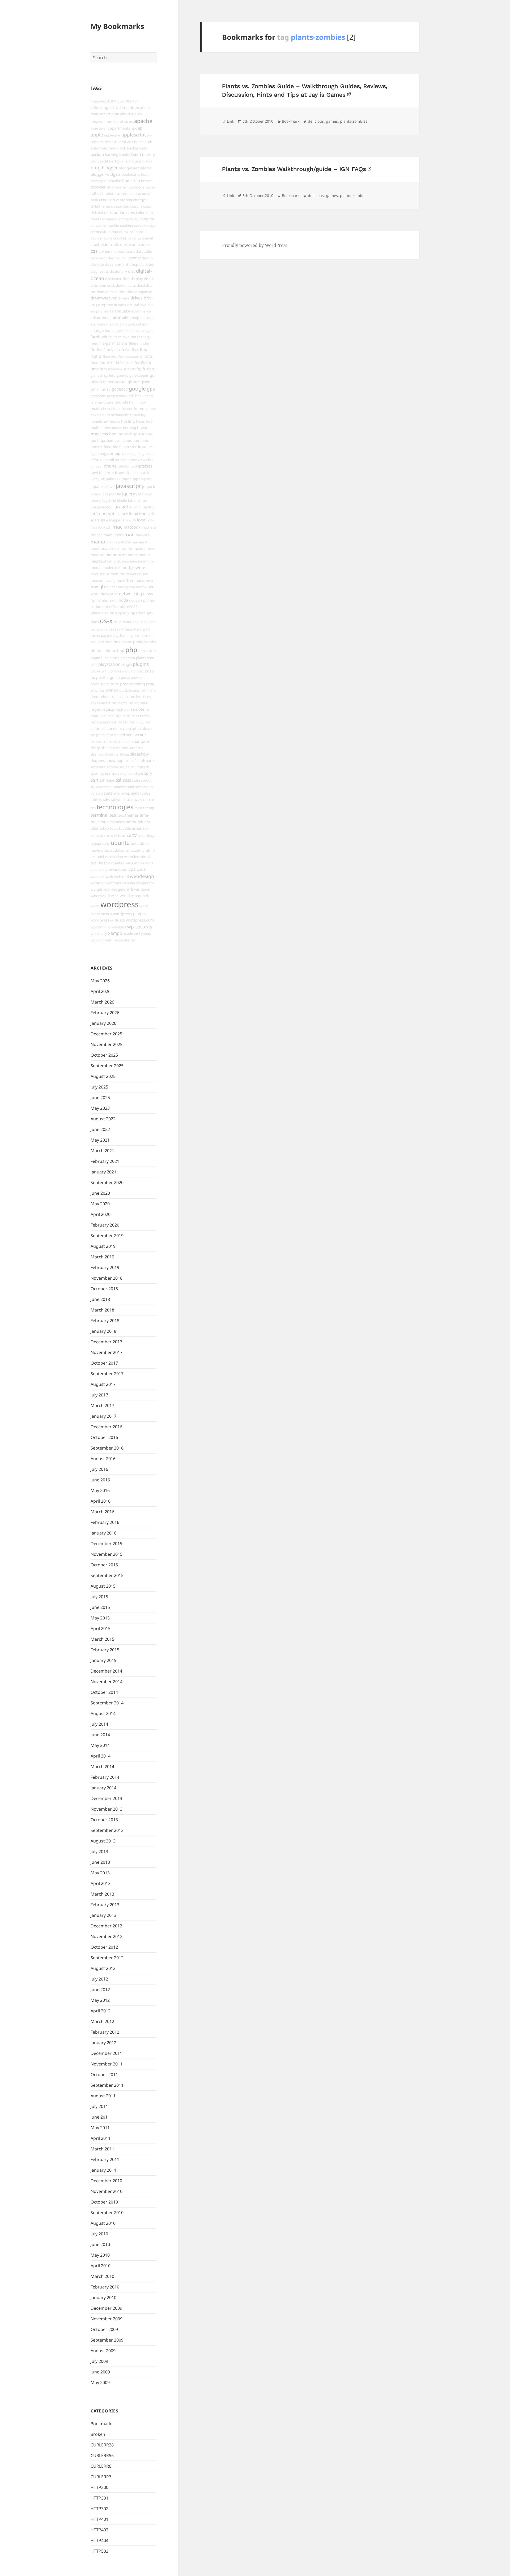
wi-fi (107, 889)
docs (132, 285)
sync (135, 793)
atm (123, 142)
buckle (139, 187)
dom (100, 292)
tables (145, 793)
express (137, 330)
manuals (113, 542)
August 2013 (103, 1841)
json (140, 494)
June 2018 (100, 1299)
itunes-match (138, 473)
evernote (123, 324)
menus (144, 555)
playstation (109, 664)
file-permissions (114, 343)
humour (114, 440)
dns (103, 285)
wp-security (140, 927)
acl (112, 108)
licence (122, 514)
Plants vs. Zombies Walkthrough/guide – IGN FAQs (294, 169)
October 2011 (104, 2074)
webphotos (145, 883)
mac (117, 527)
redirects (120, 703)
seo (129, 735)
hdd (125, 402)
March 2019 (102, 1257)
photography (145, 642)
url (128, 850)
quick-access (129, 690)
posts (125, 678)
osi (116, 622)
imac (143, 447)
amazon (98, 121)
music (140, 580)
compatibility (128, 219)
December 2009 (106, 2308)
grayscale (98, 396)
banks (125, 154)
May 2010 (100, 2255)
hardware (106, 402)
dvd (143, 305)
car (132, 193)
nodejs (135, 600)
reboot (105, 697)
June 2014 (100, 1735)
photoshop (114, 651)
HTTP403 (99, 2530)
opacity (124, 613)
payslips (119, 636)
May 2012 (100, 2000)
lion (143, 513)
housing (129, 428)
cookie (114, 225)
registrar (123, 709)
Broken (98, 2434)
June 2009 (100, 2372)
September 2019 (107, 1236)
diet (131, 271)
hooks (115, 421)
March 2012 (102, 2021)
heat (117, 409)
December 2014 (106, 1671)
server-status (101, 741)
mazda (139, 548)
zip (133, 940)
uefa (135, 843)
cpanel (148, 238)
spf (125, 773)
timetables (116, 822)
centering (124, 200)
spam (95, 773)
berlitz (114, 161)
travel (112, 835)
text (121, 815)
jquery (129, 494)
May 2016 (100, 1490)
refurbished (138, 703)
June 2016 (100, 1480)
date (94, 258)
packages (148, 622)
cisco (147, 206)
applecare (112, 135)
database (127, 251)
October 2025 (104, 1055)
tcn (152, 800)
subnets (120, 787)
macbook (132, 527)
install (109, 460)
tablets (96, 800)
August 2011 (103, 2096)
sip (140, 748)
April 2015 (101, 1628)
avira (114, 148)
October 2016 (104, 1437)
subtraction (137, 787)
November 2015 (107, 1554)
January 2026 (103, 1023)
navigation (126, 587)
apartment (100, 128)
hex (153, 409)
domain (111, 292)
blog (96, 168)
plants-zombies (354, 121)
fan (133, 337)
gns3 (106, 389)
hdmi (133, 402)
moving (109, 580)
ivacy (95, 479)
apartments (120, 128)
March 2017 (102, 1405)
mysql (97, 587)
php (131, 650)
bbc (93, 161)
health (96, 408)
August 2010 (103, 2223)
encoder (148, 318)
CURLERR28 (102, 2445)
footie (105, 363)
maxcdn (125, 548)
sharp (95, 748)
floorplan (110, 356)
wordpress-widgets (108, 920)
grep (111, 396)
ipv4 (94, 472)
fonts (148, 356)
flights (96, 356)
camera (122, 193)
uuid (100, 857)
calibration (106, 194)
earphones (99, 311)
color (140, 213)
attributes (135, 142)
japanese (99, 487)
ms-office (125, 580)
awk (123, 148)
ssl (119, 780)
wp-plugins (117, 927)
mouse (96, 580)
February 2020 (105, 1225)
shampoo (140, 741)
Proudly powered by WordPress (255, 245)
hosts (140, 421)
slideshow (139, 754)
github (134, 382)
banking (112, 155)
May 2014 (100, 1745)
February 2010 (105, 2287)
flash (120, 350)
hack (139, 396)
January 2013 (103, 1915)
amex (110, 122)
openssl (138, 613)
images (104, 453)
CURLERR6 (101, 2466)
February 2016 (105, 1522)
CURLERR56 (102, 2455)
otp (122, 622)
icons (95, 447)
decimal (114, 258)
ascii (115, 142)
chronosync (133, 206)
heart (108, 409)
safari (96, 728)
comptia (147, 219)
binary (126, 161)
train (147, 828)
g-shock (97, 375)
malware (143, 535)
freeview (115, 369)
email (107, 317)
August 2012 (103, 1968)
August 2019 (103, 1246)
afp (143, 107)
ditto (94, 285)
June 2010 (100, 2244)
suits (108, 793)
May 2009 (100, 2382)
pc (128, 636)
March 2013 (102, 1894)
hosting (128, 421)
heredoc (141, 408)
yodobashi (105, 940)
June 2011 (100, 2117)
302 (121, 101)
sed (122, 735)
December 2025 (106, 1034)
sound (125, 767)
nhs (105, 600)
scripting (98, 735)
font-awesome (131, 356)
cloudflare (118, 212)
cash (94, 200)
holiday (140, 415)
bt (109, 187)
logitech (105, 527)
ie (101, 447)
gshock (122, 396)
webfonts (113, 883)
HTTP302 (99, 2509)
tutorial (125, 835)
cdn (112, 200)
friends (130, 369)
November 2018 (107, 1278)
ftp (139, 369)
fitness (109, 350)
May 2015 (100, 1618)
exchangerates (117, 331)
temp (150, 808)
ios (151, 460)
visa (94, 869)
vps (132, 869)
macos (97, 535)
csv (101, 251)
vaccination (114, 857)
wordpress (120, 904)
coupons (137, 232)
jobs (105, 494)
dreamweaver (104, 298)
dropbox (105, 305)
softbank (147, 760)
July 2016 (99, 1469)
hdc (118, 402)
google (137, 389)
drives (137, 298)
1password (100, 101)
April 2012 (101, 2011)
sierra (116, 748)
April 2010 (101, 2266)
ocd (105, 607)
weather (97, 877)
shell (105, 748)
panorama (99, 629)
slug (94, 761)
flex (143, 349)
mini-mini (134, 561)
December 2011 (106, 2053)
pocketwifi (99, 671)
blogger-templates (135, 168)
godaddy (120, 389)
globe (145, 382)
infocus (96, 460)
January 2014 (103, 1788)
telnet (139, 808)
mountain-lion (137, 574)
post (140, 671)
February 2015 (105, 1650)
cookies (127, 225)
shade (126, 741)
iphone (110, 466)
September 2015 (107, 1575)
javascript (128, 486)
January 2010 (103, 2298)
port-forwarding (122, 671)
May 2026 (100, 981)
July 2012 (99, 1979)
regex (96, 709)
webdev (97, 883)
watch (141, 869)
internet (122, 460)
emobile (121, 317)
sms (101, 761)
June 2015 (100, 1607)
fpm (103, 369)
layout (148, 507)
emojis (135, 318)
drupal (133, 305)
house (117, 428)
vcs (127, 857)
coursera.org (101, 238)
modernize (111, 568)
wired (125, 896)
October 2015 (104, 1565)
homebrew (100, 421)
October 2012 (104, 1947)
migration (117, 561)
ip (92, 466)
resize (117, 716)
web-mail (122, 877)
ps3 (101, 690)
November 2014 (107, 1682)
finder (144, 343)
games (122, 375)
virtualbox (116, 863)
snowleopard (118, 760)
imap (116, 453)
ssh (94, 780)
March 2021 (102, 1151)
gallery (110, 375)
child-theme (100, 206)
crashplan (99, 244)
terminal (100, 815)
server (140, 734)
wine (115, 896)
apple (97, 135)
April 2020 (101, 1214)
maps (126, 542)
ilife (115, 447)
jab (103, 479)
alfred (125, 114)
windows (142, 889)
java (111, 487)
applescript (134, 135)
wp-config (99, 927)
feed (94, 343)
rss (132, 722)
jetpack (148, 487)
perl (94, 642)
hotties (105, 428)
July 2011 (99, 2106)
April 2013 (101, 1883)
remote (138, 709)
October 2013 (104, 1820)
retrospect (99, 722)
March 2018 (102, 1310)
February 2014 (105, 1777)
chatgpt (140, 200)
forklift (117, 363)
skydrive (112, 754)
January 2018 (103, 1331)
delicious (316, 121)
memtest (130, 555)
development (117, 264)
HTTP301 (99, 2498)
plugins (141, 664)
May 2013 (100, 1873)
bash (136, 154)
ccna (103, 200)
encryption (99, 324)
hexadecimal (122, 415)
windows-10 (100, 896)
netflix (141, 587)
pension (147, 636)
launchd (135, 507)
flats (135, 350)
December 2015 (106, 1544)
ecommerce (141, 311)
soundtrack (140, 767)
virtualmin (135, 863)
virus (149, 863)
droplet (120, 305)
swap (126, 793)
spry (148, 773)
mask (95, 548)
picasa (114, 658)
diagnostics (100, 271)
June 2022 (100, 1129)
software (98, 767)
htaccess (99, 434)
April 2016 (101, 1501)
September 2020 (107, 1182)
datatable (144, 251)
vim (143, 857)
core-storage (145, 225)
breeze (147, 181)
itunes (121, 472)
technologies (115, 807)
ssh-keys (107, 780)
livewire (129, 520)
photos (97, 651)
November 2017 (107, 1352)
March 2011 (102, 2149)
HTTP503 (99, 2551)
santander (110, 728)
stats (127, 780)
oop (113, 613)
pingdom (128, 658)
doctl (141, 285)
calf (93, 194)
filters (134, 343)
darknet (111, 251)
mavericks (109, 548)
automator (100, 148)
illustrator (128, 447)
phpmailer (99, 658)
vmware (113, 869)
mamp (98, 542)
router (123, 722)
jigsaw (95, 494)
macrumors (113, 535)
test (113, 815)
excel (137, 324)
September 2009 (107, 2340)
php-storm (147, 651)
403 (128, 101)
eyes (149, 331)
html (113, 434)
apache (143, 121)
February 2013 (105, 1905)
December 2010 (106, 2181)
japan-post (142, 479)
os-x (106, 621)
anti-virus (125, 121)
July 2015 (99, 1597)
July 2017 (99, 1395)
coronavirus (100, 232)
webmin (128, 883)
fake (126, 337)
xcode (128, 933)
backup (97, 154)
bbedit (103, 161)
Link (230, 121)
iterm (109, 473)
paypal (106, 636)
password (133, 629)
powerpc (138, 678)
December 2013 (106, 1798)
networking (130, 593)
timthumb (135, 822)
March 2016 (102, 1512)
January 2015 (103, 1660)
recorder (133, 697)
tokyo (104, 828)
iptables (145, 466)
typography (100, 843)
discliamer (113, 279)
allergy (137, 114)
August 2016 (103, 1459)
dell (124, 258)
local (142, 520)
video (135, 857)
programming (133, 684)
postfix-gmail (108, 677)
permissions (109, 642)
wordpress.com (140, 920)
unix (105, 850)
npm (145, 600)
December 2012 (106, 1926)
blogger (110, 168)
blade (137, 161)
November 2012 (107, 1936)
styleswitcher (101, 787)
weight (96, 889)
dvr (150, 305)
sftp (117, 741)
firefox (96, 350)
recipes (118, 696)
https (101, 440)
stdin (136, 780)
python (112, 690)
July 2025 (99, 1087)
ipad (98, 466)
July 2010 (99, 2234)
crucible (144, 245)
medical (97, 555)
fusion (148, 369)
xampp (115, 933)
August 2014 (103, 1713)
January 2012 (103, 2043)
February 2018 (105, 1321)
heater (127, 409)
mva (149, 580)
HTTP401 (99, 2519)
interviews (138, 460)
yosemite (122, 940)
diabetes (147, 264)
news (148, 594)
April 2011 (101, 2138)
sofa (134, 761)
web (109, 876)
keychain (109, 500)
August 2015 (103, 1586)
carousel (144, 193)
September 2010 (107, 2213)
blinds (147, 161)
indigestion (146, 453)
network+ (109, 594)
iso (101, 473)
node (123, 600)
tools (114, 828)
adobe (133, 107)
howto (143, 428)
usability (138, 850)
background (137, 148)
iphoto (123, 466)
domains (126, 292)
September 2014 (107, 1703)
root (113, 722)
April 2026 (101, 991)
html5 (124, 434)
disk (126, 279)
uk (142, 843)
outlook (132, 622)
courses (120, 238)
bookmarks (131, 174)
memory (113, 555)
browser (98, 187)
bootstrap (131, 181)
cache (150, 187)
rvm (148, 722)
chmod (117, 206)
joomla (115, 494)
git (124, 382)
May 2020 (100, 1204)
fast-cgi (143, 337)
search (112, 735)
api (141, 128)
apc (134, 128)
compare (109, 219)
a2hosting (99, 107)
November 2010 (107, 2191)
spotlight (136, 773)
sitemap (97, 754)
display (137, 279)
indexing (128, 453)
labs (132, 500)
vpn (124, 869)
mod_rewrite (133, 567)
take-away (134, 800)
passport (116, 629)
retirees (143, 716)
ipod (133, 466)
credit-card (118, 245)
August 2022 (103, 1119)
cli (106, 213)
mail (129, 534)
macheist (149, 527)
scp (123, 728)
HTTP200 (99, 2487)
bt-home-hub (122, 187)
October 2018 (104, 1289)
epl (112, 324)
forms (128, 363)
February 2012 (105, 2032)
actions (121, 108)
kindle (122, 500)
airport (105, 114)
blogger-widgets (106, 174)
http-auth (139, 434)
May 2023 (100, 1108)
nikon (113, 600)
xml (137, 933)
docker (122, 285)
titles (95, 828)
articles (105, 142)
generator (112, 382)
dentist (135, 258)
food (94, 363)
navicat (110, 587)
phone (127, 642)
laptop (107, 507)
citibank (97, 213)
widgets (118, 889)
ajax (115, 114)
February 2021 (105, 1161)
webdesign (142, 876)
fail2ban (115, 337)
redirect (104, 703)
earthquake (120, 311)
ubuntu (120, 843)
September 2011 (107, 2085)
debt (103, 258)
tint (147, 822)
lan (139, 500)
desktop (97, 264)
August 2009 (103, 2351)
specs (105, 773)
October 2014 (104, 1692)
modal (96, 567)
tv (134, 835)
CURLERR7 (101, 2477)
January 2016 (103, 1533)
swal (117, 793)
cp (139, 238)
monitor (118, 574)
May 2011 (100, 2128)
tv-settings (146, 835)
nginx (96, 600)
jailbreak (113, 479)
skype (124, 754)
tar (146, 800)
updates (117, 850)
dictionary (118, 271)
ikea (108, 447)
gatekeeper (139, 375)
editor (96, 318)
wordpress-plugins (130, 914)
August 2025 (103, 1076)
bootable (114, 181)
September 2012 (107, 1958)
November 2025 (107, 1044)
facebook (99, 337)
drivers (124, 298)
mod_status (100, 574)
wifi (130, 889)
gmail (96, 389)
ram (144, 690)
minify (148, 561)
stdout (146, 780)
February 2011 (105, 2159)
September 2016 (107, 1448)
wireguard (139, 896)
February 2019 (105, 1267)
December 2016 (106, 1427)
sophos (113, 767)
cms (131, 213)
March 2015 (102, 1639)
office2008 (129, 607)
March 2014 (102, 1767)
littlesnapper (112, 520)
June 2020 (100, 1193)
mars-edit (140, 542)
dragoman (144, 292)
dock (111, 285)
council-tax (120, 232)
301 (113, 101)
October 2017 (104, 1363)
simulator (129, 748)
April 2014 (101, 1756)
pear (135, 635)
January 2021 (103, 1172)
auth (148, 142)
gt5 (131, 396)
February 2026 (105, 1013)
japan (127, 479)
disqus (149, 279)
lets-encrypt (103, 513)
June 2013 (100, 1862)
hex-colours (100, 415)
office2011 (100, 613)
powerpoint (100, 684)
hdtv (142, 402)
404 (135, 101)
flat (128, 350)
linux (134, 513)
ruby (140, 722)
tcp (93, 808)
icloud (127, 440)
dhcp (134, 264)
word (95, 906)
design (147, 258)
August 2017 (103, 1384)
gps (151, 389)
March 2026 (102, 1002)
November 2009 (107, 2319)
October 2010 (104, 2202)
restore (129, 716)
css (94, 251)
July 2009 (99, 2361)
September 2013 (107, 1830)
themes (132, 815)
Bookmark (101, 2424)
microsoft (99, 561)
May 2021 (100, 1140)
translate (98, 835)
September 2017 (107, 1374)
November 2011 (107, 2064)
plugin (127, 665)
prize (115, 684)
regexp (108, 709)
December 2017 (106, 1342)
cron (132, 244)
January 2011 (103, 2170)
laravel (121, 507)
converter (99, 225)
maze (151, 548)
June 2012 (100, 1990)
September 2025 (107, 1066)
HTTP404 (99, 2540)
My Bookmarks (117, 26)
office (114, 607)
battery (148, 154)
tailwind (118, 800)
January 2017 (103, 1416)
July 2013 (99, 1851)
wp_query (99, 933)
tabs (106, 800)
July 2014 (99, 1724)
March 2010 (102, 2276)
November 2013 (107, 1809)
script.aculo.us (139, 728)
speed (117, 773)
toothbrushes (130, 828)
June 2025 (100, 1098)
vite (102, 869)
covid (132, 238)
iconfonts (141, 440)
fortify (140, 363)
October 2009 (104, 2329)
